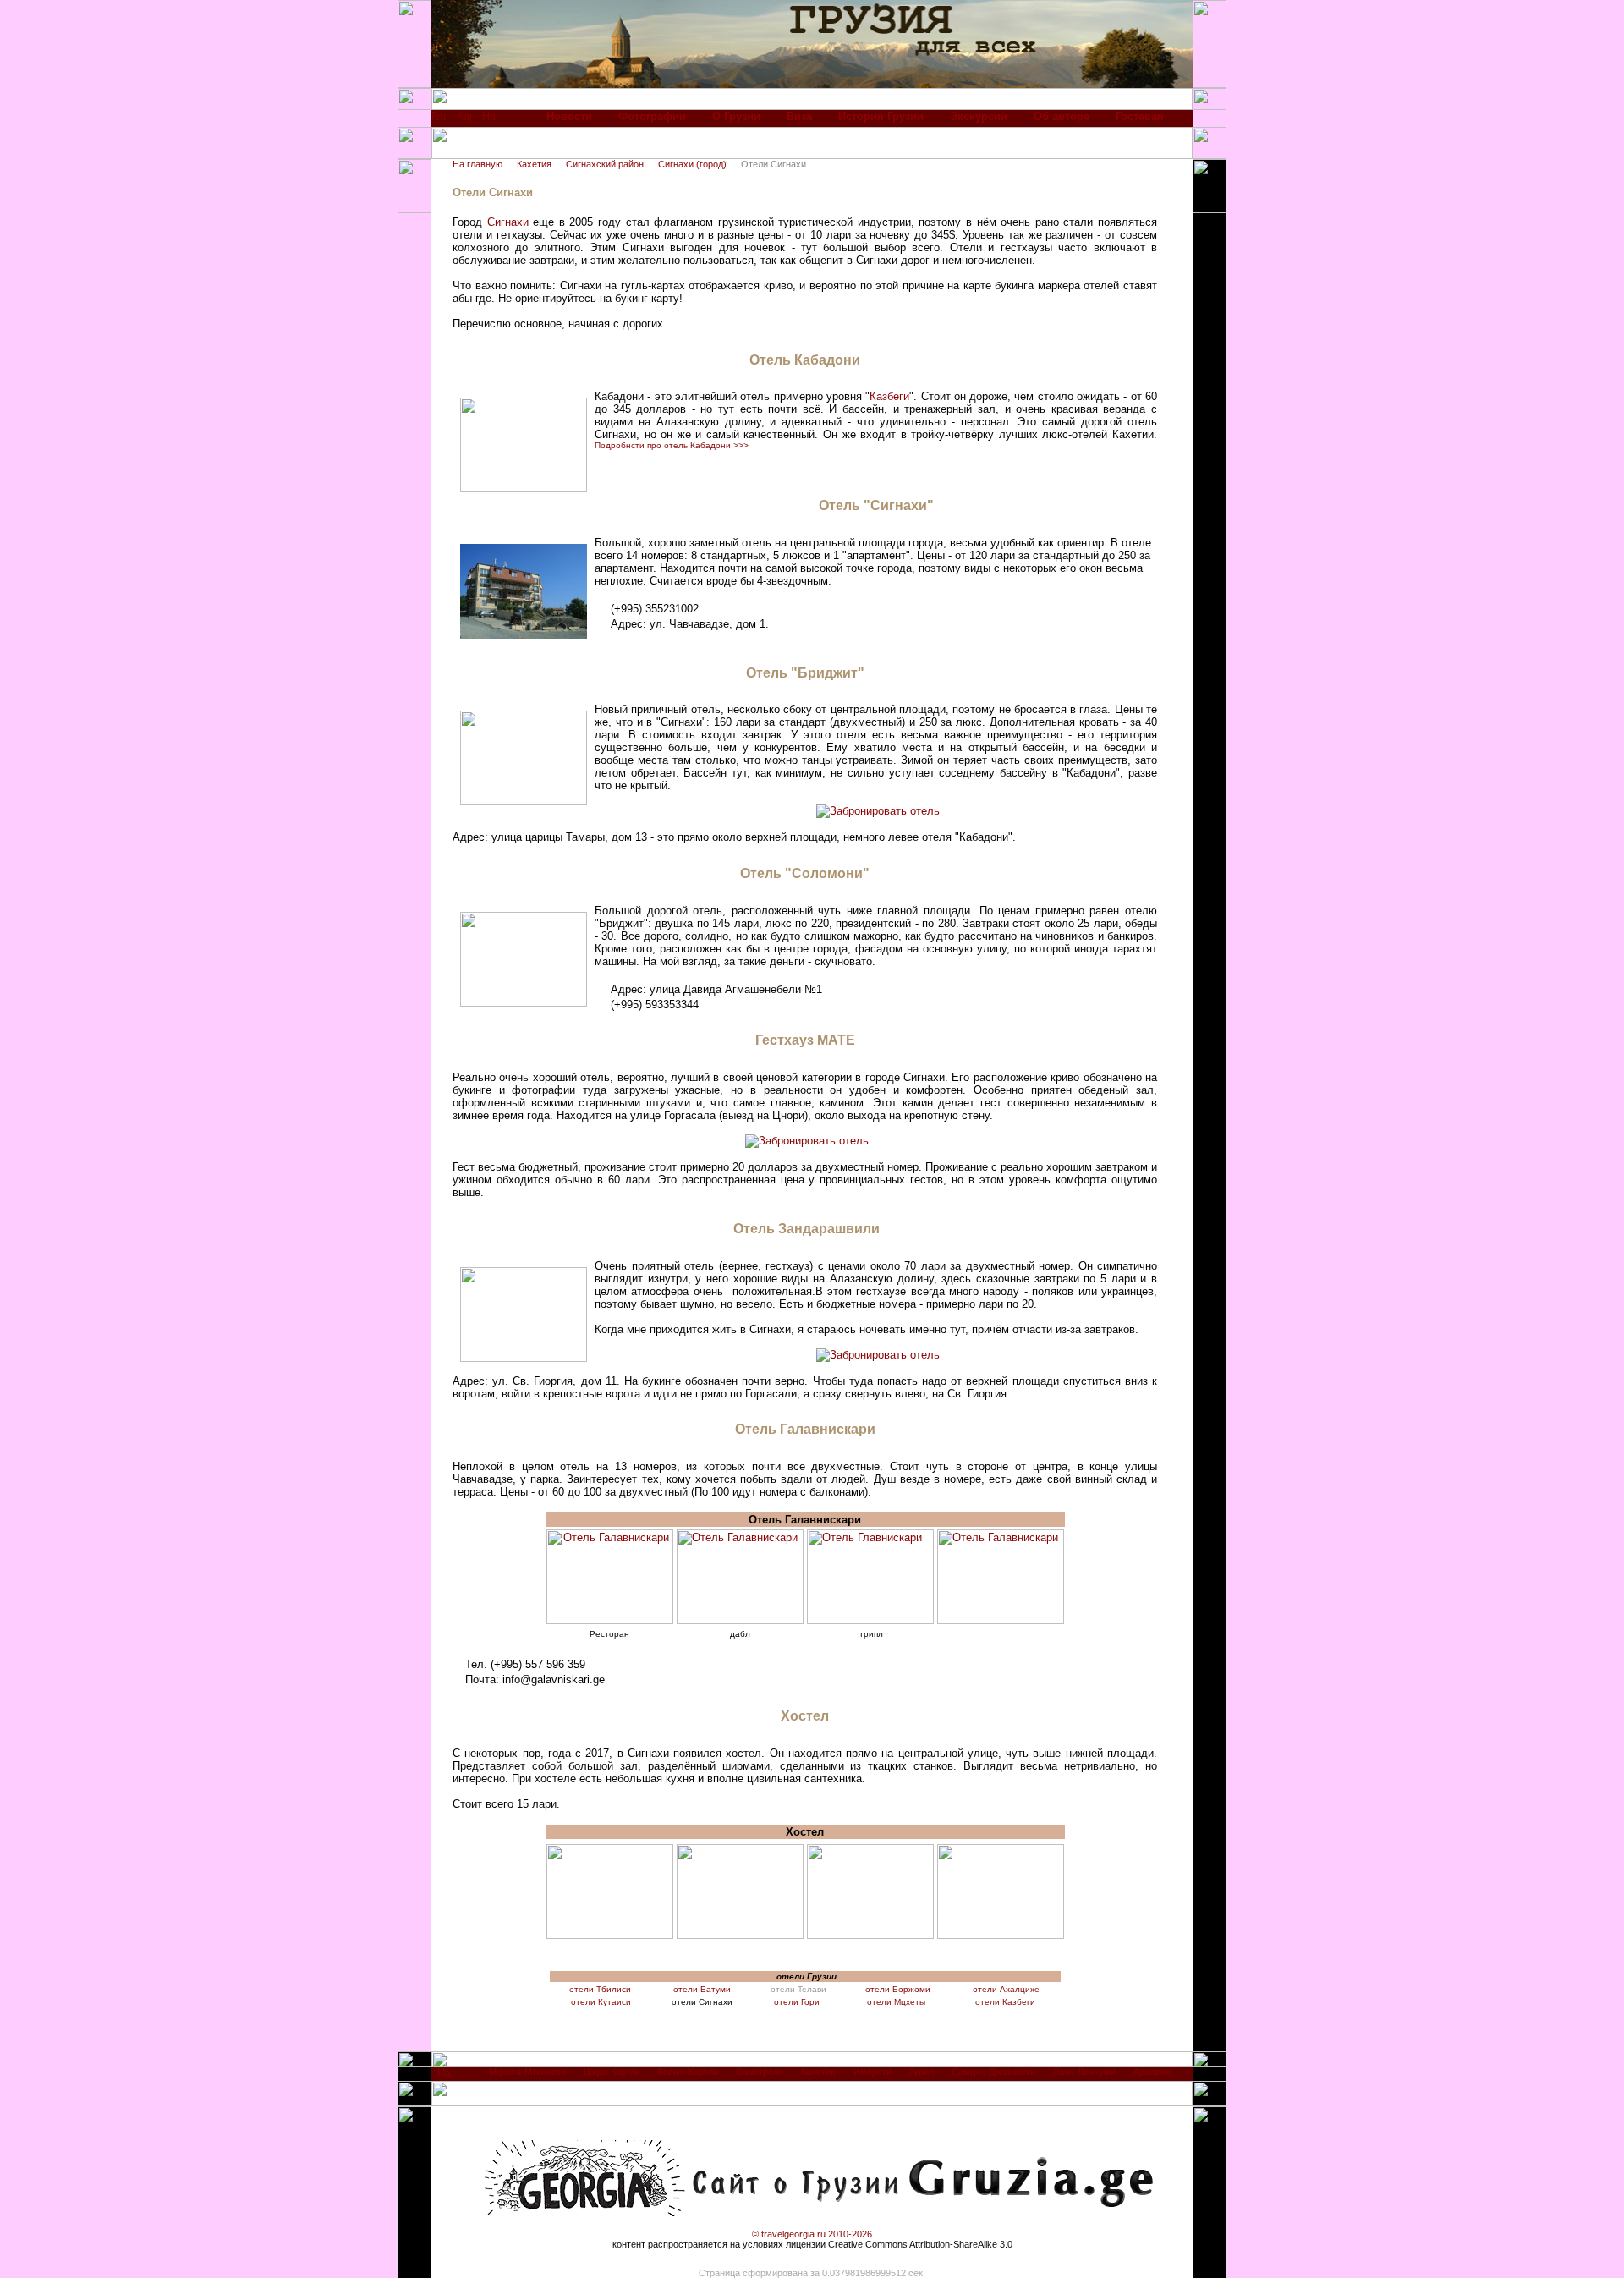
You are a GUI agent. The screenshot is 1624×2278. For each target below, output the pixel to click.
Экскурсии (979, 116)
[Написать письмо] (490, 121)
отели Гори (798, 2002)
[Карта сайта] (464, 121)
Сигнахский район (605, 164)
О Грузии (736, 116)
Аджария (1152, 2072)
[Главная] (439, 121)
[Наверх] (444, 2077)
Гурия (922, 2072)
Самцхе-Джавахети (993, 2072)
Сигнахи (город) (692, 164)
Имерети (872, 2072)
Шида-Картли (612, 2072)
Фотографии (652, 116)
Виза (799, 116)
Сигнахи (508, 222)
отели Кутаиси (601, 2002)
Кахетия (534, 164)
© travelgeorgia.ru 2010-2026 (812, 2234)
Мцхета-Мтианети (527, 2072)
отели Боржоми (898, 1989)
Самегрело (760, 2072)
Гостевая (1140, 116)
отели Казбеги (1005, 2002)
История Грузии (881, 116)
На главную (477, 164)
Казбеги (889, 396)
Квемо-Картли (688, 2072)
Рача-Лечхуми (1084, 2072)
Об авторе (1062, 116)
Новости (569, 116)
